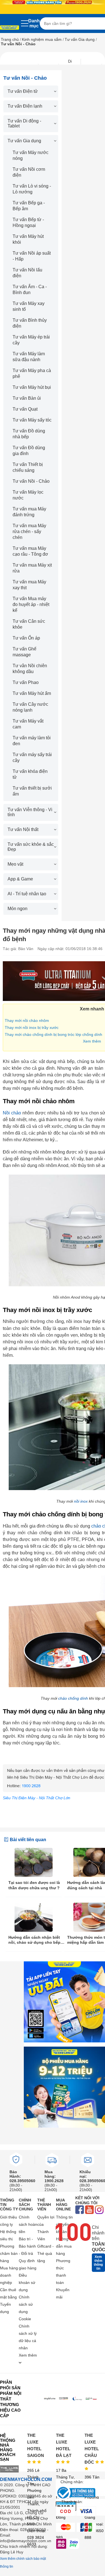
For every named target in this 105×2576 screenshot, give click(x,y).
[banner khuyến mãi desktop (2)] (53, 2)
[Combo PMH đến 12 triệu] (64, 2087)
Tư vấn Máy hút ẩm (32, 693)
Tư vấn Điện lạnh (25, 106)
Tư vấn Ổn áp (26, 638)
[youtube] (89, 2210)
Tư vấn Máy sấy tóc (32, 420)
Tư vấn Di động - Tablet (24, 123)
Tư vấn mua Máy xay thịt (29, 585)
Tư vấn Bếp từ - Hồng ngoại (28, 222)
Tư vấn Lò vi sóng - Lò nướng (32, 189)
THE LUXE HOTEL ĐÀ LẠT (64, 2445)
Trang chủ (10, 39)
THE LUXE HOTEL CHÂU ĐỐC (92, 2449)
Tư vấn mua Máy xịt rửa (32, 568)
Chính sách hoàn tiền (28, 2224)
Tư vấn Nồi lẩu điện (27, 273)
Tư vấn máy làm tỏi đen (32, 741)
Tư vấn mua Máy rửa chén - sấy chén (29, 531)
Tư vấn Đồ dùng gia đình (29, 451)
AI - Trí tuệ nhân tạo (27, 894)
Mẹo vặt (15, 864)
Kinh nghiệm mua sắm (42, 39)
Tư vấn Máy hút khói (28, 239)
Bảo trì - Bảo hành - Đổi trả (27, 2246)
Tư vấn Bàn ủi (27, 398)
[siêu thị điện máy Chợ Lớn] (10, 28)
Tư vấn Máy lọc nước (28, 495)
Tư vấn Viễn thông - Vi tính (30, 812)
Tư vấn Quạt (25, 409)
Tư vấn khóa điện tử (30, 774)
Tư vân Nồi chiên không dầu (30, 669)
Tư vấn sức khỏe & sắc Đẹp (31, 847)
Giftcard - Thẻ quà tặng (46, 2253)
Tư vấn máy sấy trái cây (32, 757)
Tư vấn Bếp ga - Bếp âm (29, 206)
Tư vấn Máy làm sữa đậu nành (29, 357)
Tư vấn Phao (26, 682)
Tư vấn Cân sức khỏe (29, 624)
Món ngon (17, 909)
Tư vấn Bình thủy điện (30, 323)
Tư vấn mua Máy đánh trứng (29, 512)
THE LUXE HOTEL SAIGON (36, 2445)
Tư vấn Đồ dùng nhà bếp (29, 434)
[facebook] (80, 2210)
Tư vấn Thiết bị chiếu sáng (28, 467)
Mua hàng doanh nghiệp (9, 2275)
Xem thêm (92, 1041)
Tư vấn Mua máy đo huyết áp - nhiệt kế (31, 604)
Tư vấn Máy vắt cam (28, 724)
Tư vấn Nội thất (23, 829)
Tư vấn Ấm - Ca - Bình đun (30, 290)
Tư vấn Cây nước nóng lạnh (30, 707)
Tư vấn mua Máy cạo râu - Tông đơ (30, 551)
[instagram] (99, 2210)
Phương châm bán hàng (9, 2253)
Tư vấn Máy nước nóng (31, 155)
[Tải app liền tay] (64, 2002)
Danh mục (34, 23)
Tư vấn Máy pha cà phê (32, 373)
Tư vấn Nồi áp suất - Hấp (32, 256)
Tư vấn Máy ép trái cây (31, 340)
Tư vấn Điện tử (23, 91)
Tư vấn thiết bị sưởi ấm (32, 791)
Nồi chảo (12, 1113)
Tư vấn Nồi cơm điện (29, 172)
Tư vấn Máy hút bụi (32, 387)
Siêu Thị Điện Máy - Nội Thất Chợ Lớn (37, 1798)
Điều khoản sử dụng (27, 2283)
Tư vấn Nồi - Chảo (31, 481)
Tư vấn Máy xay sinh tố (29, 306)
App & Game (20, 879)
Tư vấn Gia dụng (80, 39)
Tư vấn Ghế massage (25, 652)
